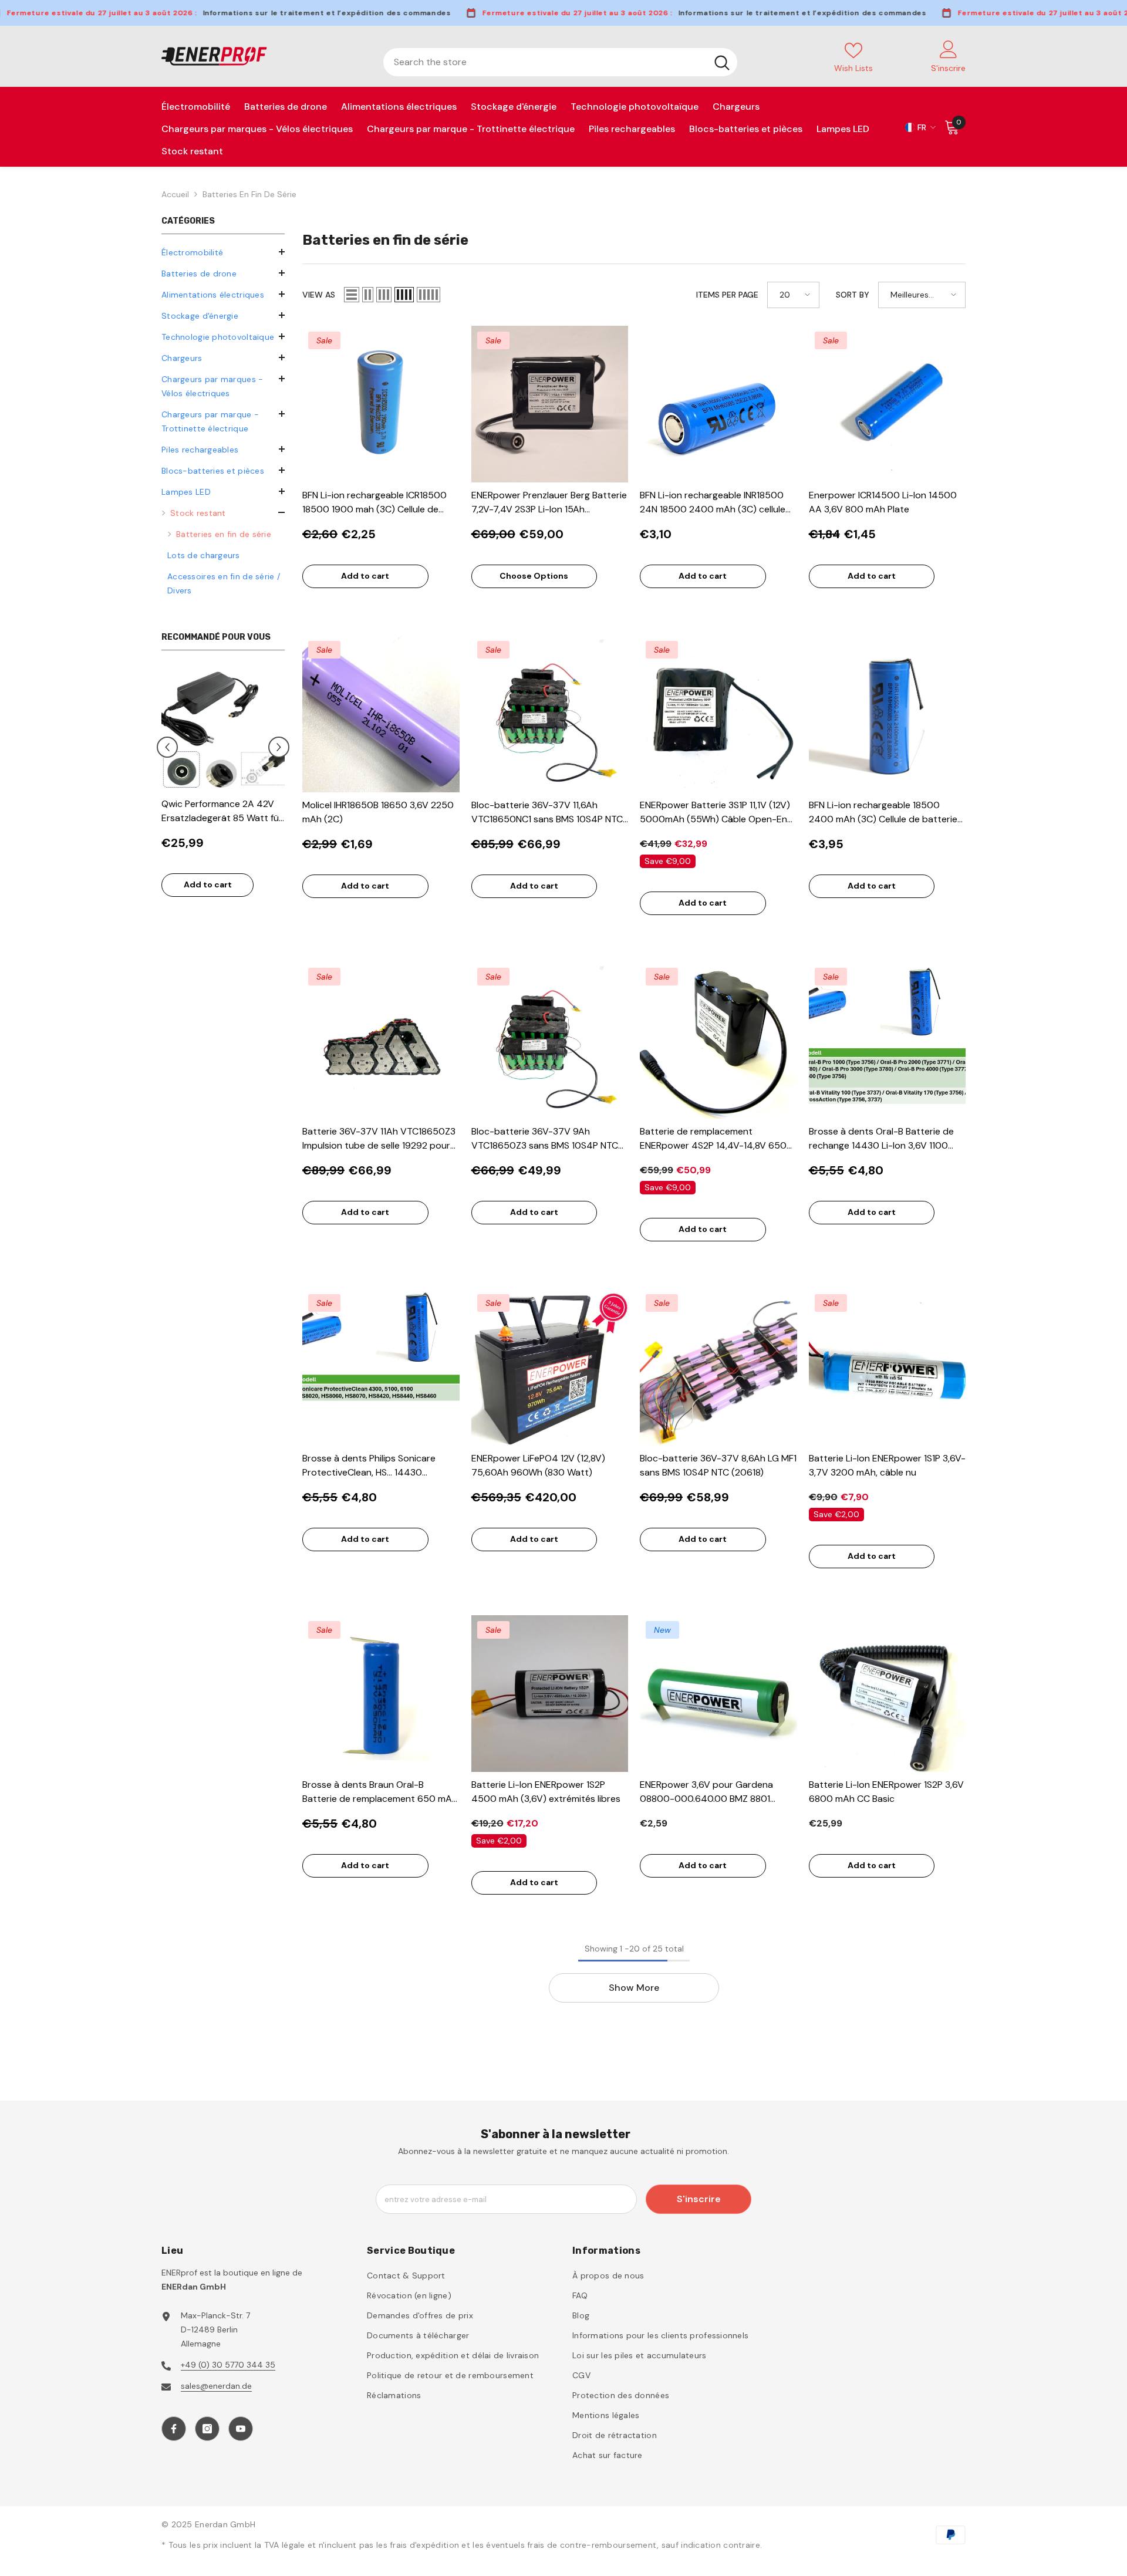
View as (319, 295)
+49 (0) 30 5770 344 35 (228, 2365)
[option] (223, 788)
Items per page (727, 295)
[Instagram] (207, 2429)
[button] (223, 357)
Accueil (175, 194)
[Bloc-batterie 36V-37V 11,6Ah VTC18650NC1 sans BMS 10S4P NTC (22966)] (550, 714)
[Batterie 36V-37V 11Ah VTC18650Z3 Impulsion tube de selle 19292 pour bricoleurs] (381, 1041)
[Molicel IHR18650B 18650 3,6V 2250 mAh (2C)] (381, 714)
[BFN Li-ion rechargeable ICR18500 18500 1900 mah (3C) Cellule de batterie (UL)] (381, 404)
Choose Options (534, 576)
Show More (634, 1988)
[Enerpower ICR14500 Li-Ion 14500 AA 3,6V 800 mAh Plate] (888, 404)
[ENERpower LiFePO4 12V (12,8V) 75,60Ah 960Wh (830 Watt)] (550, 1367)
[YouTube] (241, 2429)
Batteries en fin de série (249, 194)
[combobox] (545, 62)
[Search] (560, 62)
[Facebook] (174, 2429)
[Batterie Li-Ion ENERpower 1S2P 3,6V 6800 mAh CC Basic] (888, 1694)
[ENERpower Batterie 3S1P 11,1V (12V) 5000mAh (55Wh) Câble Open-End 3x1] (718, 714)
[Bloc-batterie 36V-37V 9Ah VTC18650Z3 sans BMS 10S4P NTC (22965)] (550, 1041)
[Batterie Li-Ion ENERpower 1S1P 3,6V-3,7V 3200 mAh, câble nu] (888, 1367)
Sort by (853, 295)
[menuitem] (223, 252)
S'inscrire (699, 2199)
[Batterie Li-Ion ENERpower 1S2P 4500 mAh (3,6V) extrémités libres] (550, 1694)
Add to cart (208, 884)
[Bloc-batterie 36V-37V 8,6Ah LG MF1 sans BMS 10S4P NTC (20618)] (718, 1367)
